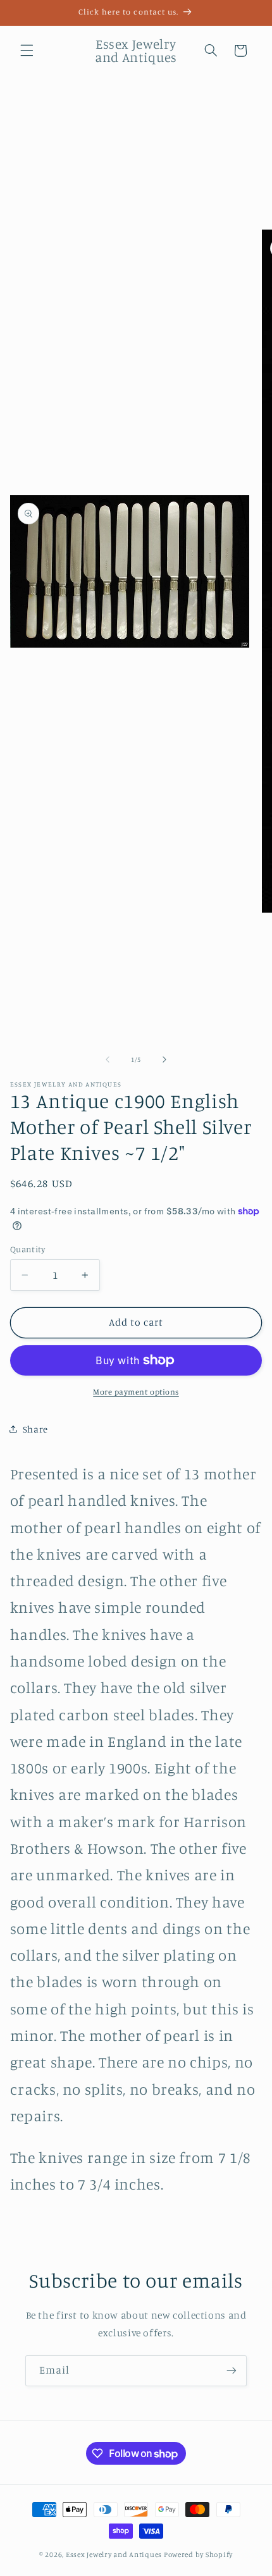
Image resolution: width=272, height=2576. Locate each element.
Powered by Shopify (198, 2554)
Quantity (28, 1249)
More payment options (136, 1392)
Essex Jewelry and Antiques (114, 2554)
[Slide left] (108, 1059)
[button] (27, 51)
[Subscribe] (232, 2371)
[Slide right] (164, 1059)
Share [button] (35, 1429)
